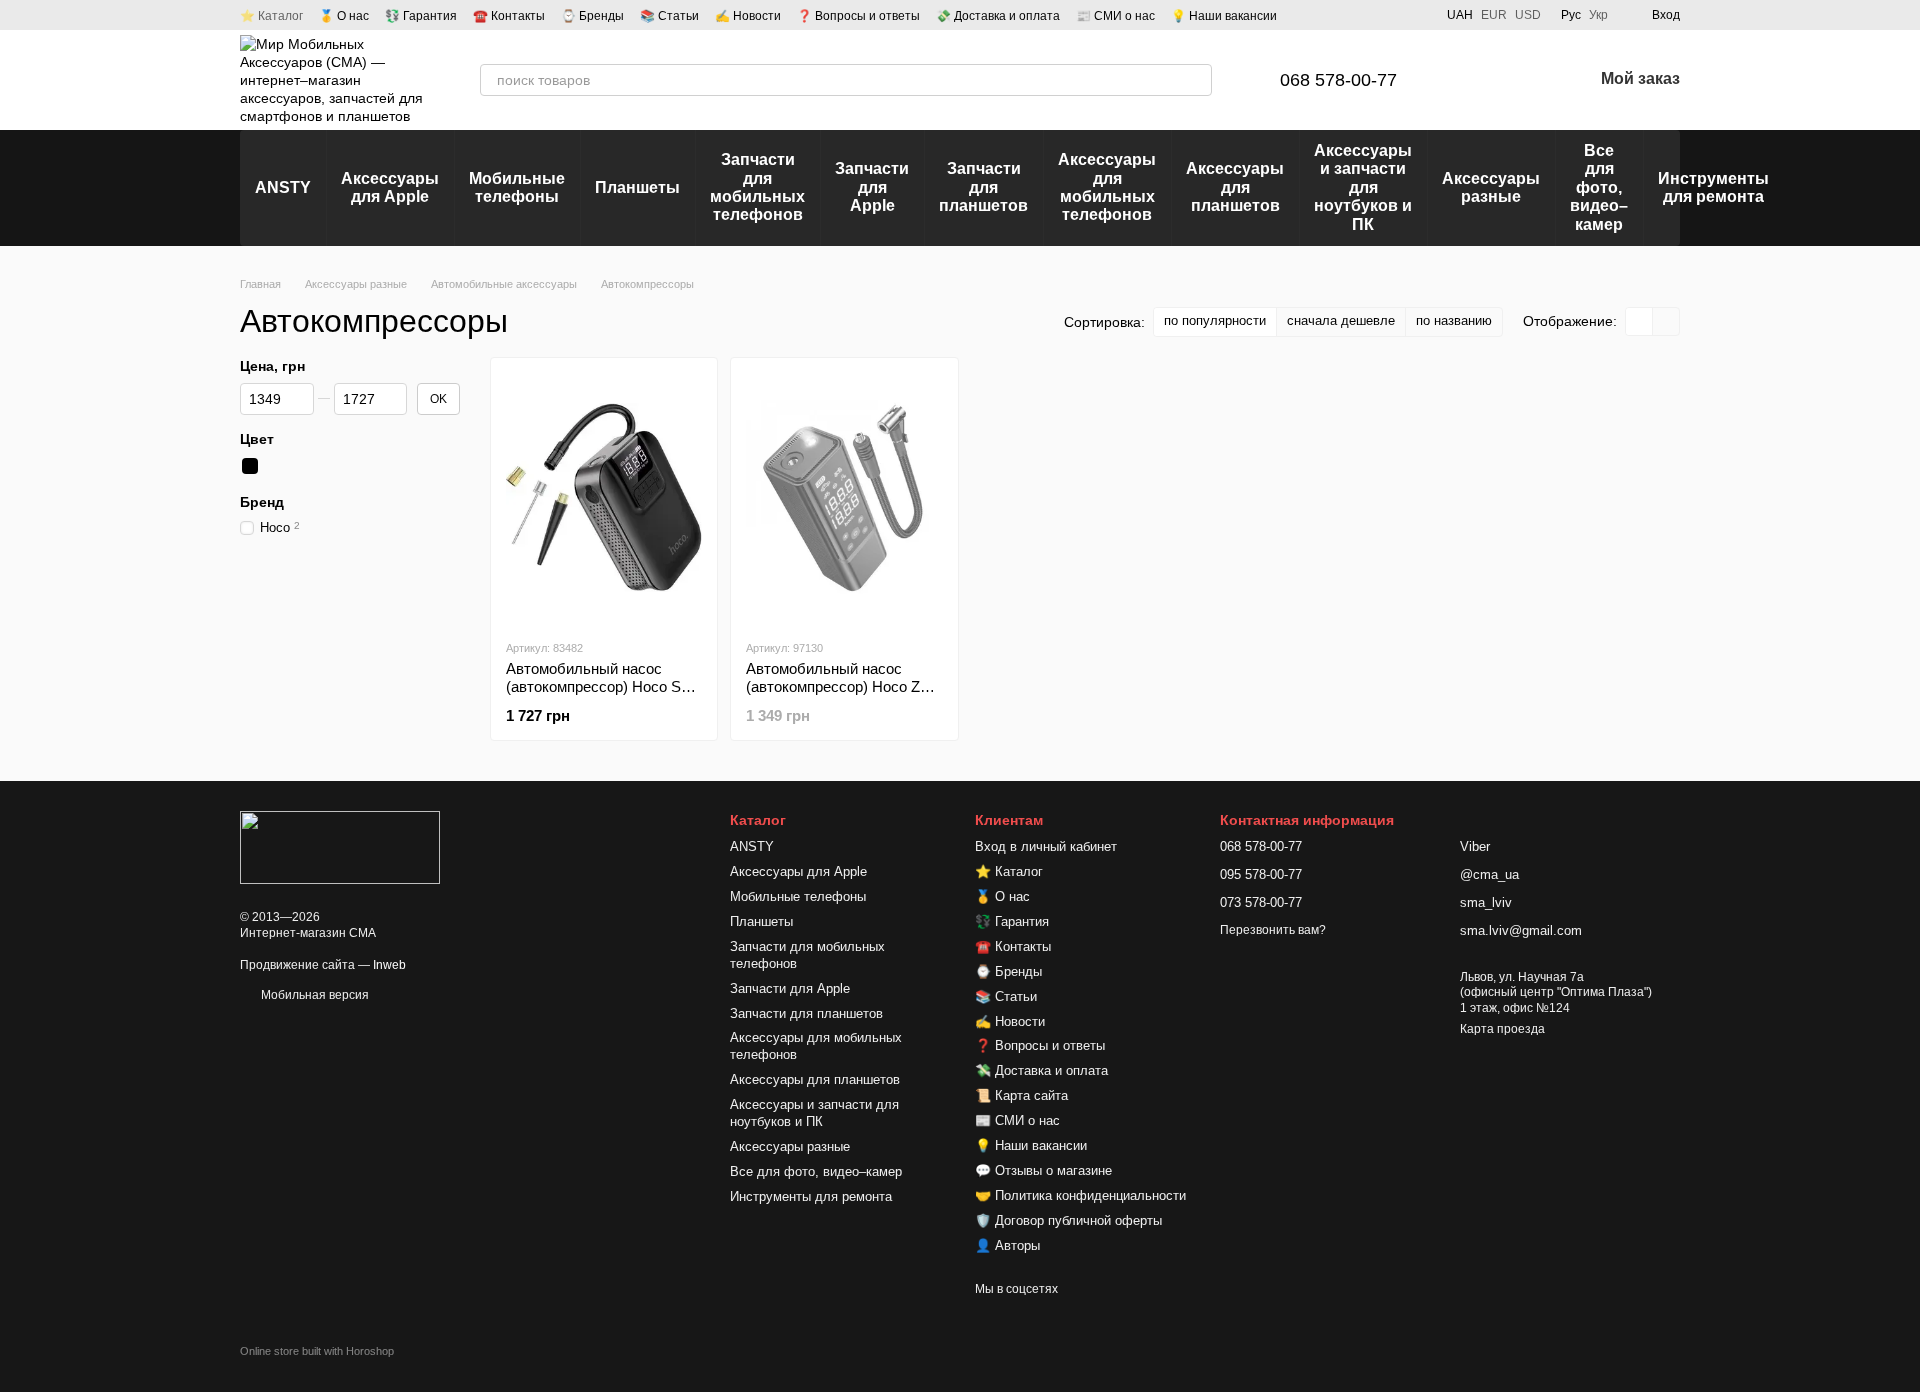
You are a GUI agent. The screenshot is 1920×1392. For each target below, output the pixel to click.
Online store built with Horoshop (317, 1351)
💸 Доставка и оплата (998, 16)
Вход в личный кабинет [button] (1046, 846)
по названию (1454, 320)
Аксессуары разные (1491, 187)
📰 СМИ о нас (1115, 16)
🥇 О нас (344, 16)
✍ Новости (748, 16)
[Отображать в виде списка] (1666, 321)
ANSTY (283, 187)
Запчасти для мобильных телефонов (757, 187)
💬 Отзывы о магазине (1043, 1170)
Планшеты (637, 187)
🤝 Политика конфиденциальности (1080, 1195)
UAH (1460, 15)
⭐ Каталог (271, 16)
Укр (1598, 15)
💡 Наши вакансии (1224, 16)
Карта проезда (1502, 1029)
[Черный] (250, 466)
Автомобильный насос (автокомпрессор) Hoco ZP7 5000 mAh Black (842, 686)
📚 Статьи (669, 16)
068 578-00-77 (1338, 80)
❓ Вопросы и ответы (858, 16)
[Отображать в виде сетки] (1639, 321)
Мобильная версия (313, 995)
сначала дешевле (1341, 320)
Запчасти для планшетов (983, 187)
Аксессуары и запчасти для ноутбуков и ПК (1363, 187)
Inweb (389, 965)
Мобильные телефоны (517, 187)
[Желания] (1525, 80)
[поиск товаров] (1196, 80)
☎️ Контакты (509, 16)
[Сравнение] (1473, 80)
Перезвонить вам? (1273, 930)
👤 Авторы (1007, 1245)
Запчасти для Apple (872, 187)
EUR (1494, 15)
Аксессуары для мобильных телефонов (1107, 187)
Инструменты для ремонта (1713, 187)
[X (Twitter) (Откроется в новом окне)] (1415, 15)
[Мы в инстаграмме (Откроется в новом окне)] (1391, 15)
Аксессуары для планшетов (1235, 187)
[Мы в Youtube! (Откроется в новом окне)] (1367, 15)
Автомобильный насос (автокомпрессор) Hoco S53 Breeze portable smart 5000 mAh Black (601, 695)
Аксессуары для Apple (390, 187)
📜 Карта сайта (1021, 1095)
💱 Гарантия (421, 16)
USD (1528, 15)
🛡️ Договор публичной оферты (1068, 1220)
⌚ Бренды (592, 16)
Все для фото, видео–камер (1599, 187)
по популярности (1215, 320)
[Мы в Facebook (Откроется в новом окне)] (1343, 15)
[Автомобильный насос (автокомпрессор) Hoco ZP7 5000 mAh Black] (844, 498)
